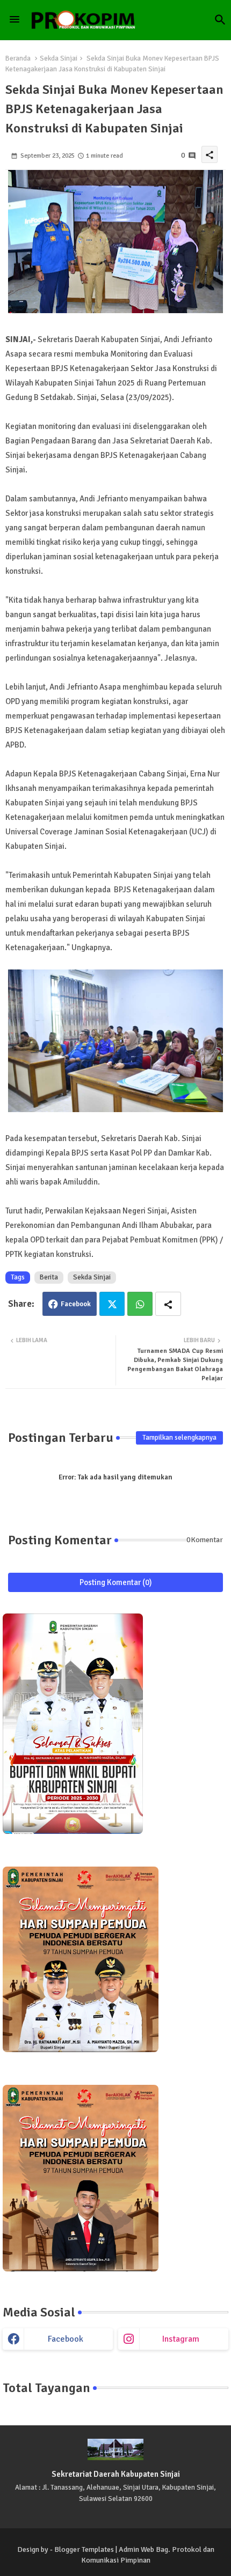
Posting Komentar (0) (116, 1582)
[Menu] (15, 20)
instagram (181, 2339)
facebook (66, 2339)
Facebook (76, 1304)
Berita (49, 1277)
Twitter (112, 1304)
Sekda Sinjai (59, 58)
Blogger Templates (84, 2549)
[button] (220, 20)
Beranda (18, 58)
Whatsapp (140, 1304)
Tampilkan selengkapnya (179, 1438)
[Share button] (168, 1304)
